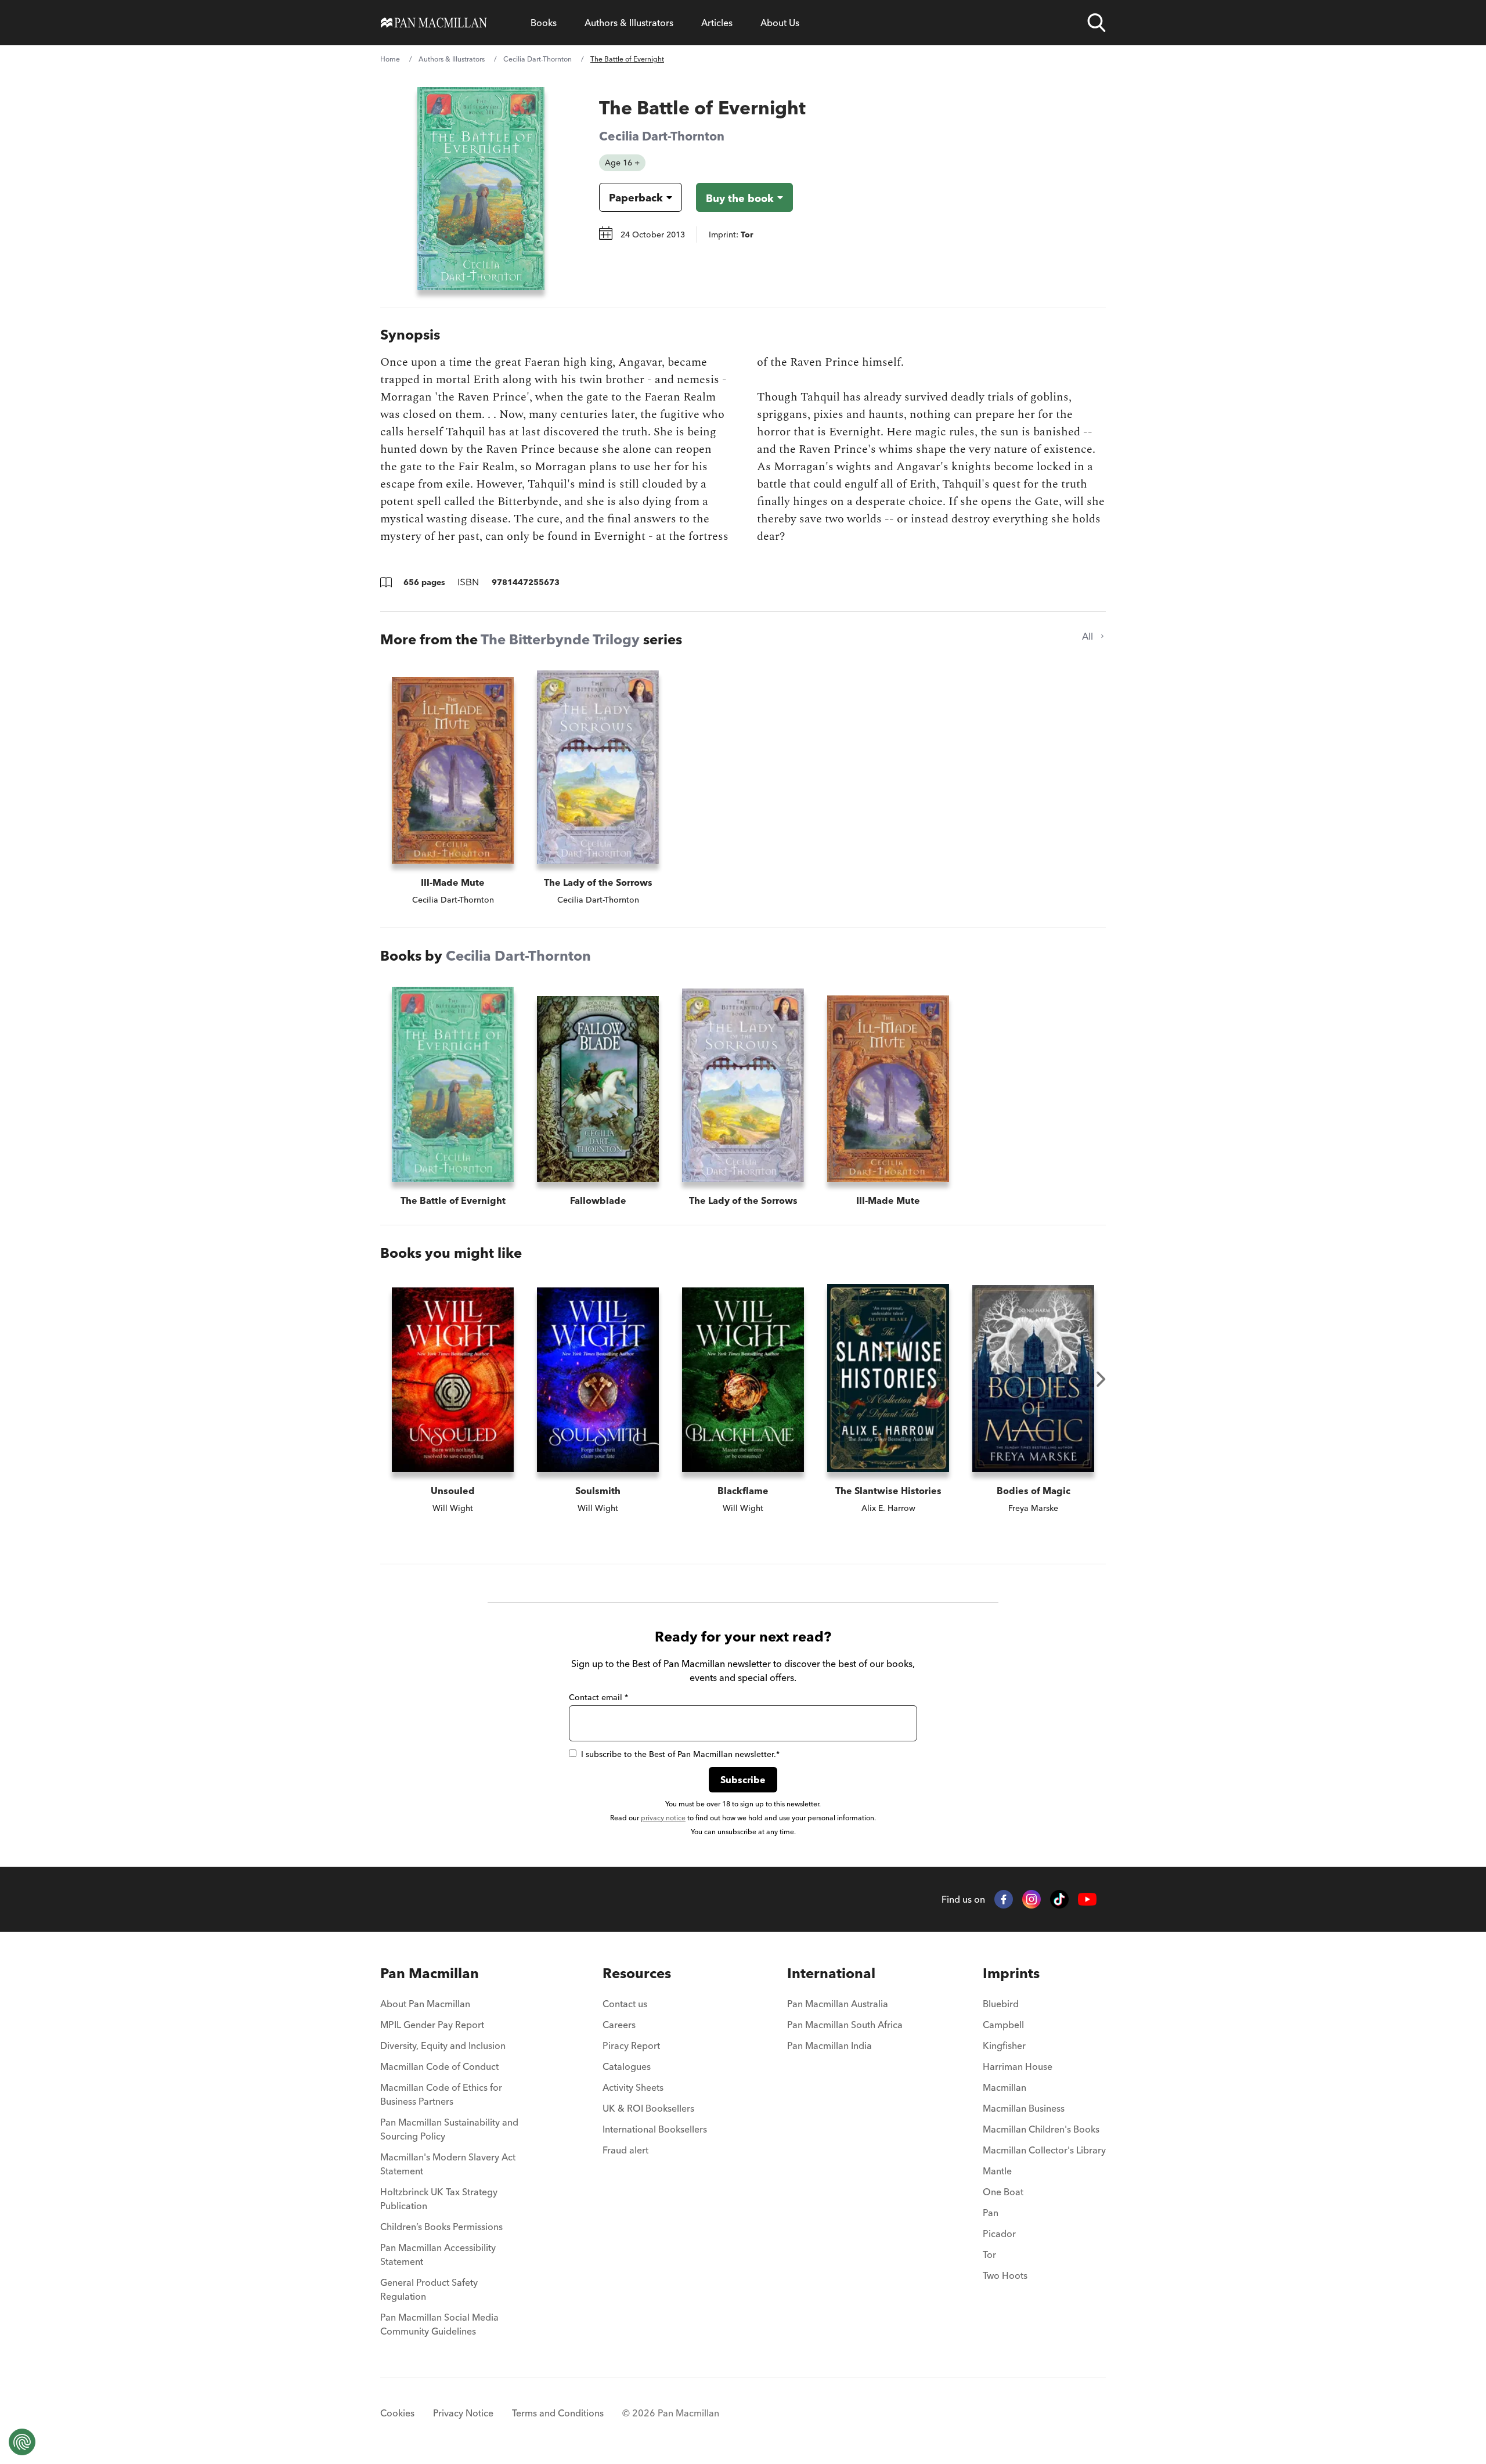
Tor (989, 2254)
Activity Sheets (633, 2087)
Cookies (397, 2413)
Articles (717, 23)
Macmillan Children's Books (1041, 2129)
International (831, 1973)
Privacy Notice (463, 2413)
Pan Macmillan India (829, 2045)
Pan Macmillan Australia (838, 2004)
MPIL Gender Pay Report (432, 2025)
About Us (780, 23)
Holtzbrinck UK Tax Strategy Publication (439, 2199)
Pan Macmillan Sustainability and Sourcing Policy (449, 2129)
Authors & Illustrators (629, 23)
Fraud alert (625, 2150)
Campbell (1003, 2025)
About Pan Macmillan (425, 2004)
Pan (991, 2213)
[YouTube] (1087, 1900)
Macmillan (1005, 2087)
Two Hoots (1005, 2275)
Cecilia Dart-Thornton (538, 59)
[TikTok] (1059, 1899)
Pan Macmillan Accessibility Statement (438, 2254)
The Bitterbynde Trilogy (560, 639)
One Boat (1003, 2192)
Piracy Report (631, 2045)
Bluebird (1001, 2004)
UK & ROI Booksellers (648, 2108)
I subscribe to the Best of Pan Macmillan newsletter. (680, 1754)
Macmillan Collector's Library (1044, 2150)
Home (390, 59)
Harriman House (1018, 2066)
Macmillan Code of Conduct (439, 2066)
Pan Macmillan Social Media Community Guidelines (439, 2324)
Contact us (625, 2004)
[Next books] (1101, 1379)
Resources (637, 1973)
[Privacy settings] (22, 2442)
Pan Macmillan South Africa (845, 2025)
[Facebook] (1004, 1899)
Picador (999, 2234)
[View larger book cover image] (481, 189)
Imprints (1011, 1973)
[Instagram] (1031, 1899)
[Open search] (1097, 23)
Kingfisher (1004, 2045)
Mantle (997, 2171)
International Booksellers (655, 2129)
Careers (619, 2025)
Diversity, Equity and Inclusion (443, 2045)
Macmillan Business (1024, 2108)
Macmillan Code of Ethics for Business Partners (441, 2094)
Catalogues (627, 2066)
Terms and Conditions (558, 2413)
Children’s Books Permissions (441, 2227)
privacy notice (663, 1818)
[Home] (434, 23)
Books (544, 23)
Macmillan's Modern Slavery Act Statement (448, 2164)
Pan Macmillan (430, 1973)
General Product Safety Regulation (429, 2289)
